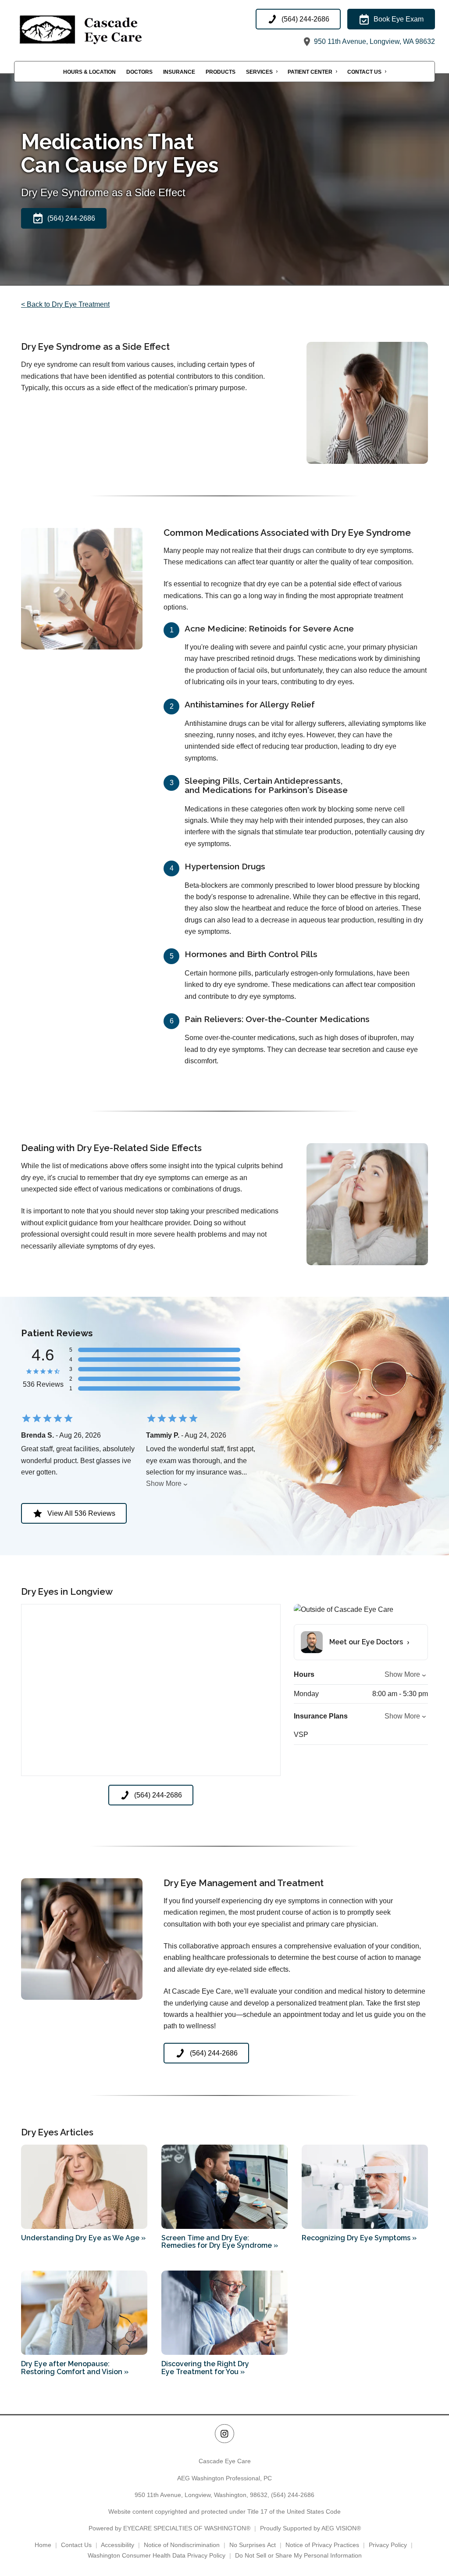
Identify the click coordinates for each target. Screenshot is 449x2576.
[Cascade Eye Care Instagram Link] (224, 2434)
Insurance (179, 72)
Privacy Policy (388, 2545)
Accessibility (118, 2545)
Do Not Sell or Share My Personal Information (298, 2555)
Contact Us (364, 72)
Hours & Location (89, 72)
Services (259, 72)
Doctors (139, 72)
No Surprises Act (253, 2545)
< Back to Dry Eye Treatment (65, 304)
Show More (164, 1484)
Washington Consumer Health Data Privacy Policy (157, 2555)
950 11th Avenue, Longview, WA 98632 (374, 41)
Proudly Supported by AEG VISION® (310, 2528)
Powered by (169, 2528)
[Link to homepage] (102, 28)
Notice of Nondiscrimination (182, 2545)
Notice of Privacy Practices (322, 2545)
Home (43, 2545)
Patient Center (310, 72)
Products (221, 72)
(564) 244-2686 (293, 2495)
